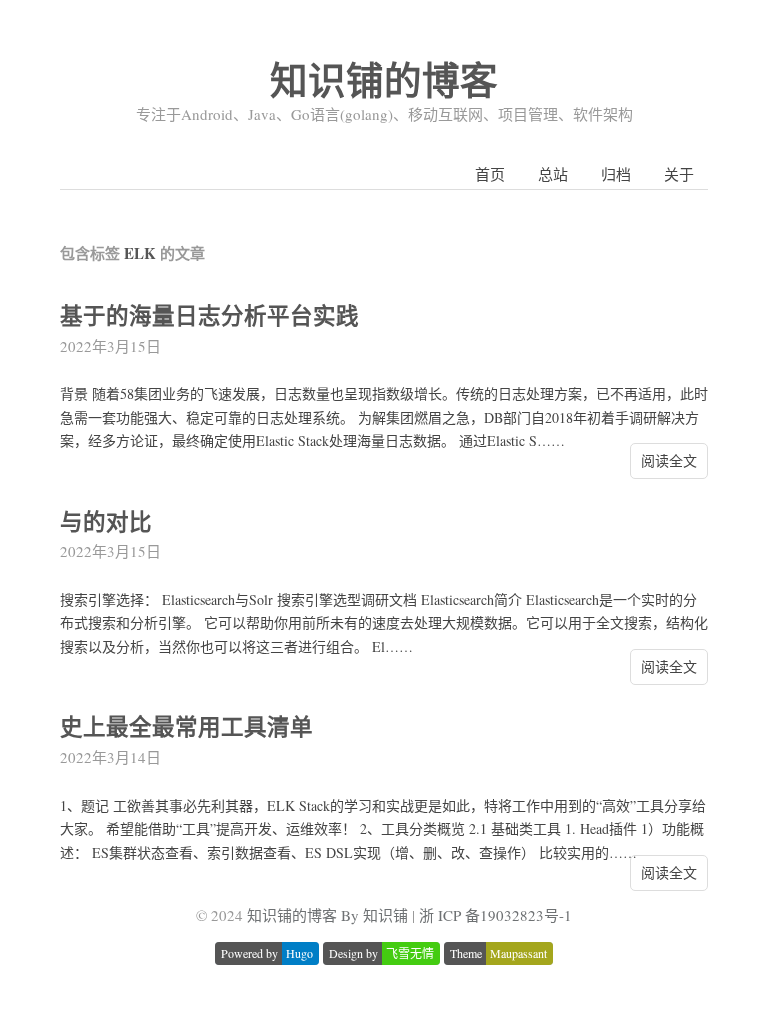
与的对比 (106, 521)
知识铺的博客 (384, 79)
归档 (616, 174)
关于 (679, 174)
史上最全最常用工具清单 (186, 726)
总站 (553, 174)
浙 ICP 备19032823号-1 (495, 915)
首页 (490, 174)
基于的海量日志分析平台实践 (209, 315)
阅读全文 (669, 460)
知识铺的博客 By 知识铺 (327, 915)
